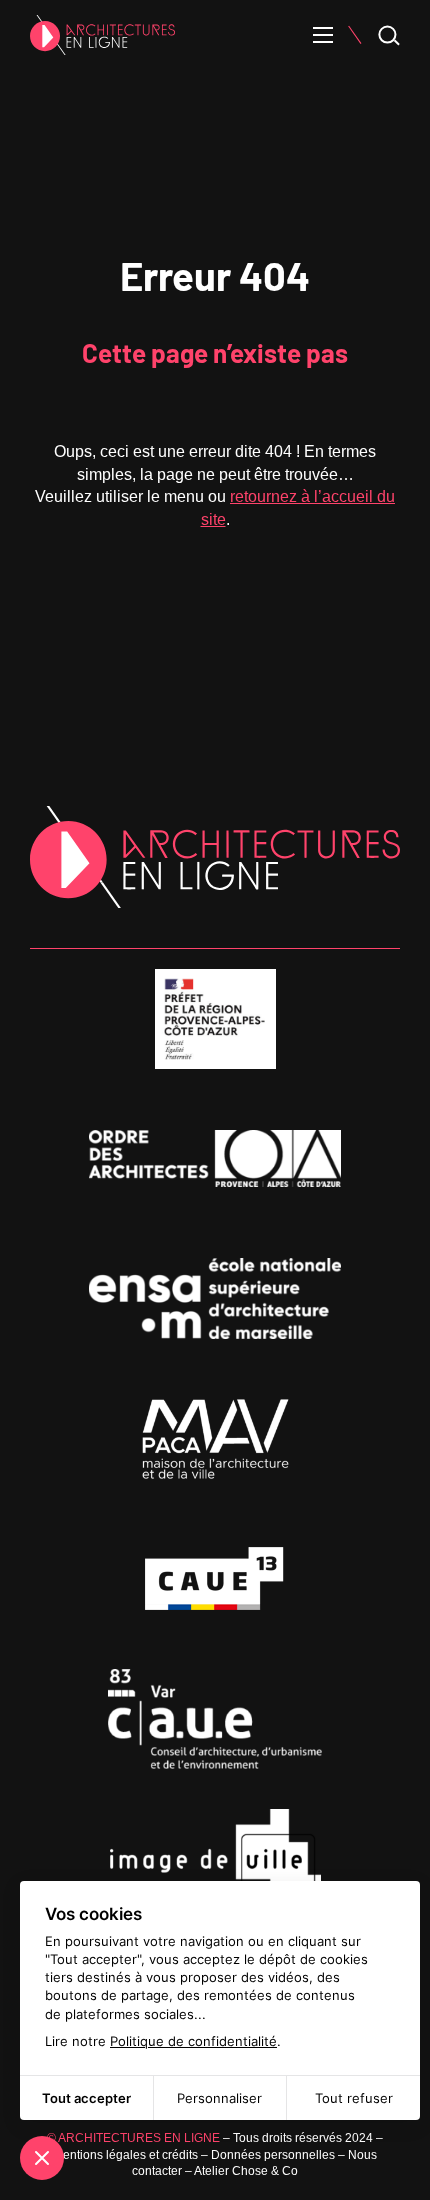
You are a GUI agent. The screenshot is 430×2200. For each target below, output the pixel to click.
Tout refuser (354, 2098)
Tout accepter (86, 2098)
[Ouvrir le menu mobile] (323, 35)
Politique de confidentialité (193, 2041)
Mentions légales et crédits (125, 2155)
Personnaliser (219, 2098)
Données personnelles (273, 2155)
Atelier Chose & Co (246, 2171)
